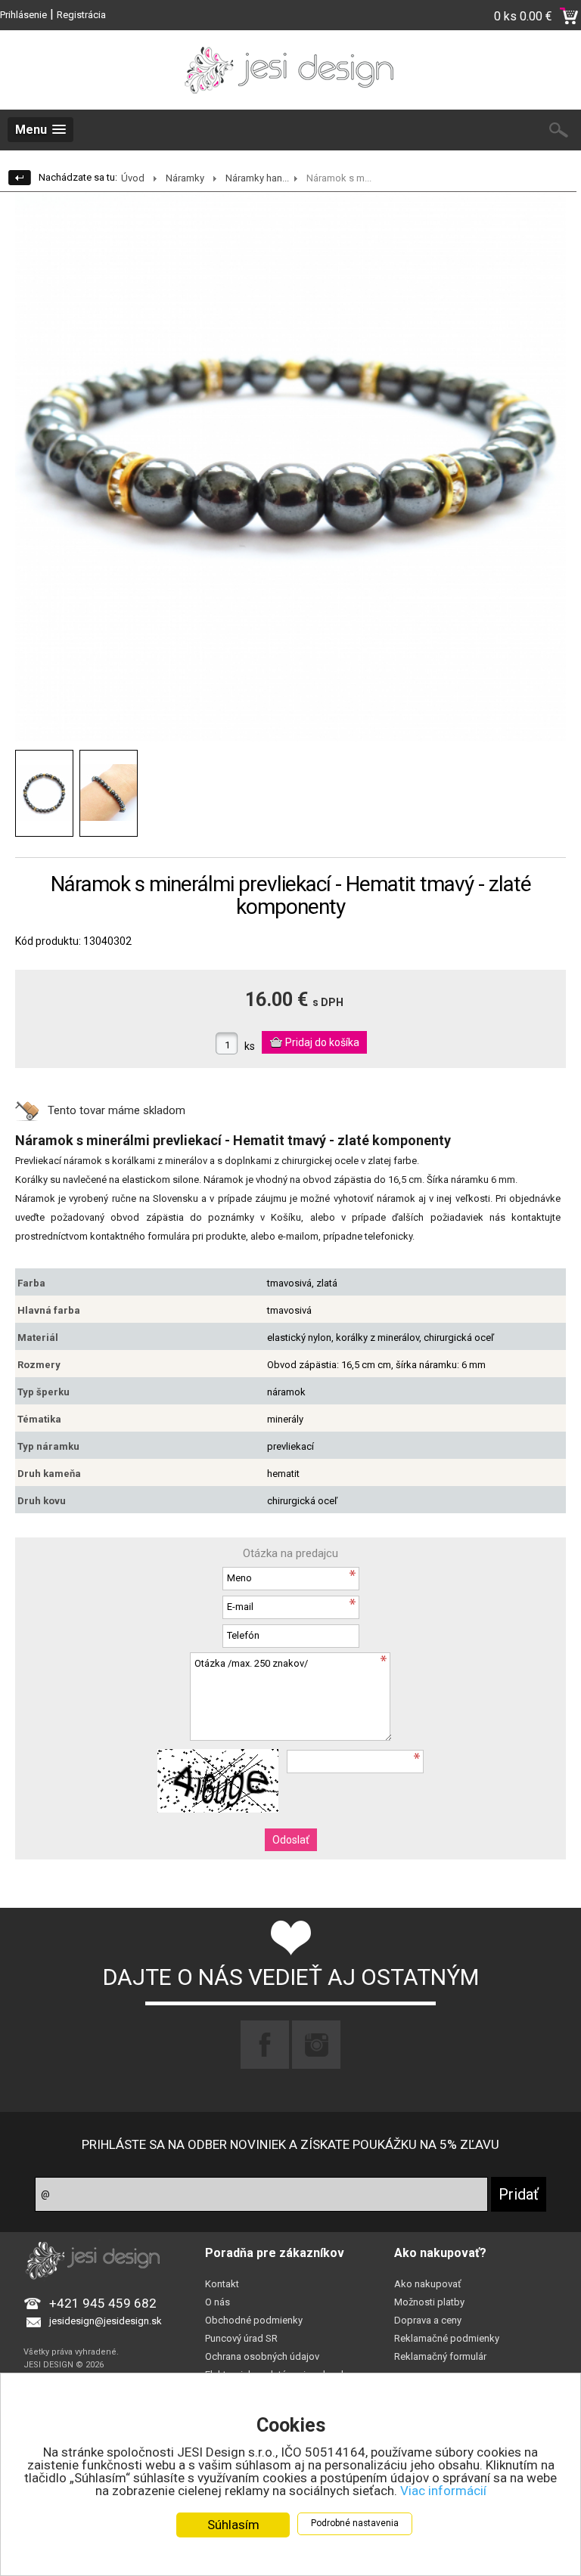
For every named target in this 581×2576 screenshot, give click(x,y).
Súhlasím (233, 2525)
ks (250, 1046)
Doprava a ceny (428, 2320)
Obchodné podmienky (254, 2320)
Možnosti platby (429, 2302)
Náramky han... (257, 178)
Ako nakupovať (428, 2284)
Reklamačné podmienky (447, 2338)
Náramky (185, 178)
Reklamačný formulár (440, 2356)
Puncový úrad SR (241, 2338)
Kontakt (222, 2284)
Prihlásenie (23, 15)
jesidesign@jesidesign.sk (106, 2321)
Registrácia (81, 15)
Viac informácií (443, 2491)
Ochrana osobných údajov (262, 2356)
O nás (217, 2302)
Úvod (133, 178)
